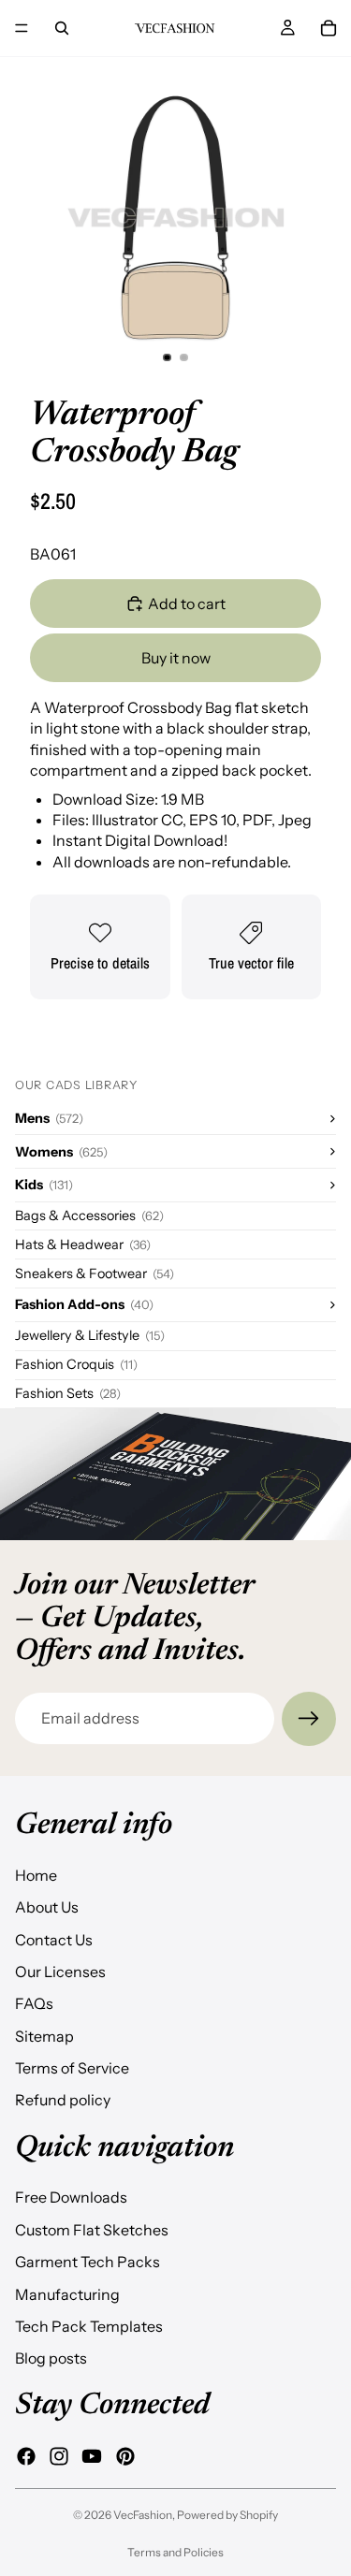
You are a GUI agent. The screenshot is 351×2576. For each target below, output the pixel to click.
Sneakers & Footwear (95, 1273)
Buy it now (176, 658)
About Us (47, 1907)
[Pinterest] (125, 2456)
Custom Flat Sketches (92, 2229)
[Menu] (22, 28)
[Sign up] (309, 1719)
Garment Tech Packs (88, 2262)
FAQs (34, 2003)
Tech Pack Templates (89, 2326)
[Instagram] (59, 2456)
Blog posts (51, 2358)
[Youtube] (92, 2456)
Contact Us (54, 1939)
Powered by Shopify (227, 2515)
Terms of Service (72, 2068)
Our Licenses (60, 1971)
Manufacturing (67, 2293)
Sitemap (44, 2035)
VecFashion (143, 2515)
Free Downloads (71, 2197)
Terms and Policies (175, 2552)
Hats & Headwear (83, 1244)
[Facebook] (26, 2456)
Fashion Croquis (76, 1364)
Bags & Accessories (89, 1215)
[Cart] (329, 28)
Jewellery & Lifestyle (90, 1335)
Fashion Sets (68, 1393)
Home (36, 1874)
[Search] (62, 28)
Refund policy (63, 2100)
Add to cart (187, 604)
